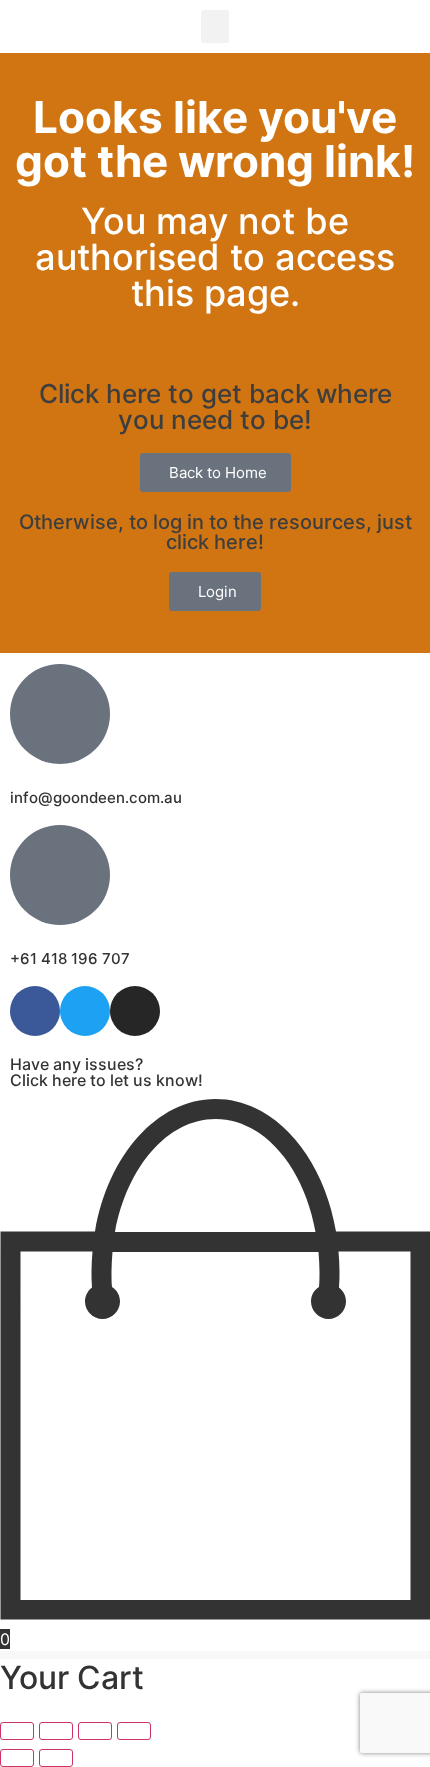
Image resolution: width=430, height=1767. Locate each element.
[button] (215, 26)
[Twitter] (85, 1011)
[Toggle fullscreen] (56, 1731)
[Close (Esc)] (134, 1731)
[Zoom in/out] (17, 1731)
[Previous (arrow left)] (17, 1758)
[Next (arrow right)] (56, 1758)
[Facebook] (35, 1011)
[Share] (95, 1731)
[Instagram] (135, 1011)
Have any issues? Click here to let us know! (106, 1072)
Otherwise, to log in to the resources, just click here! (215, 532)
